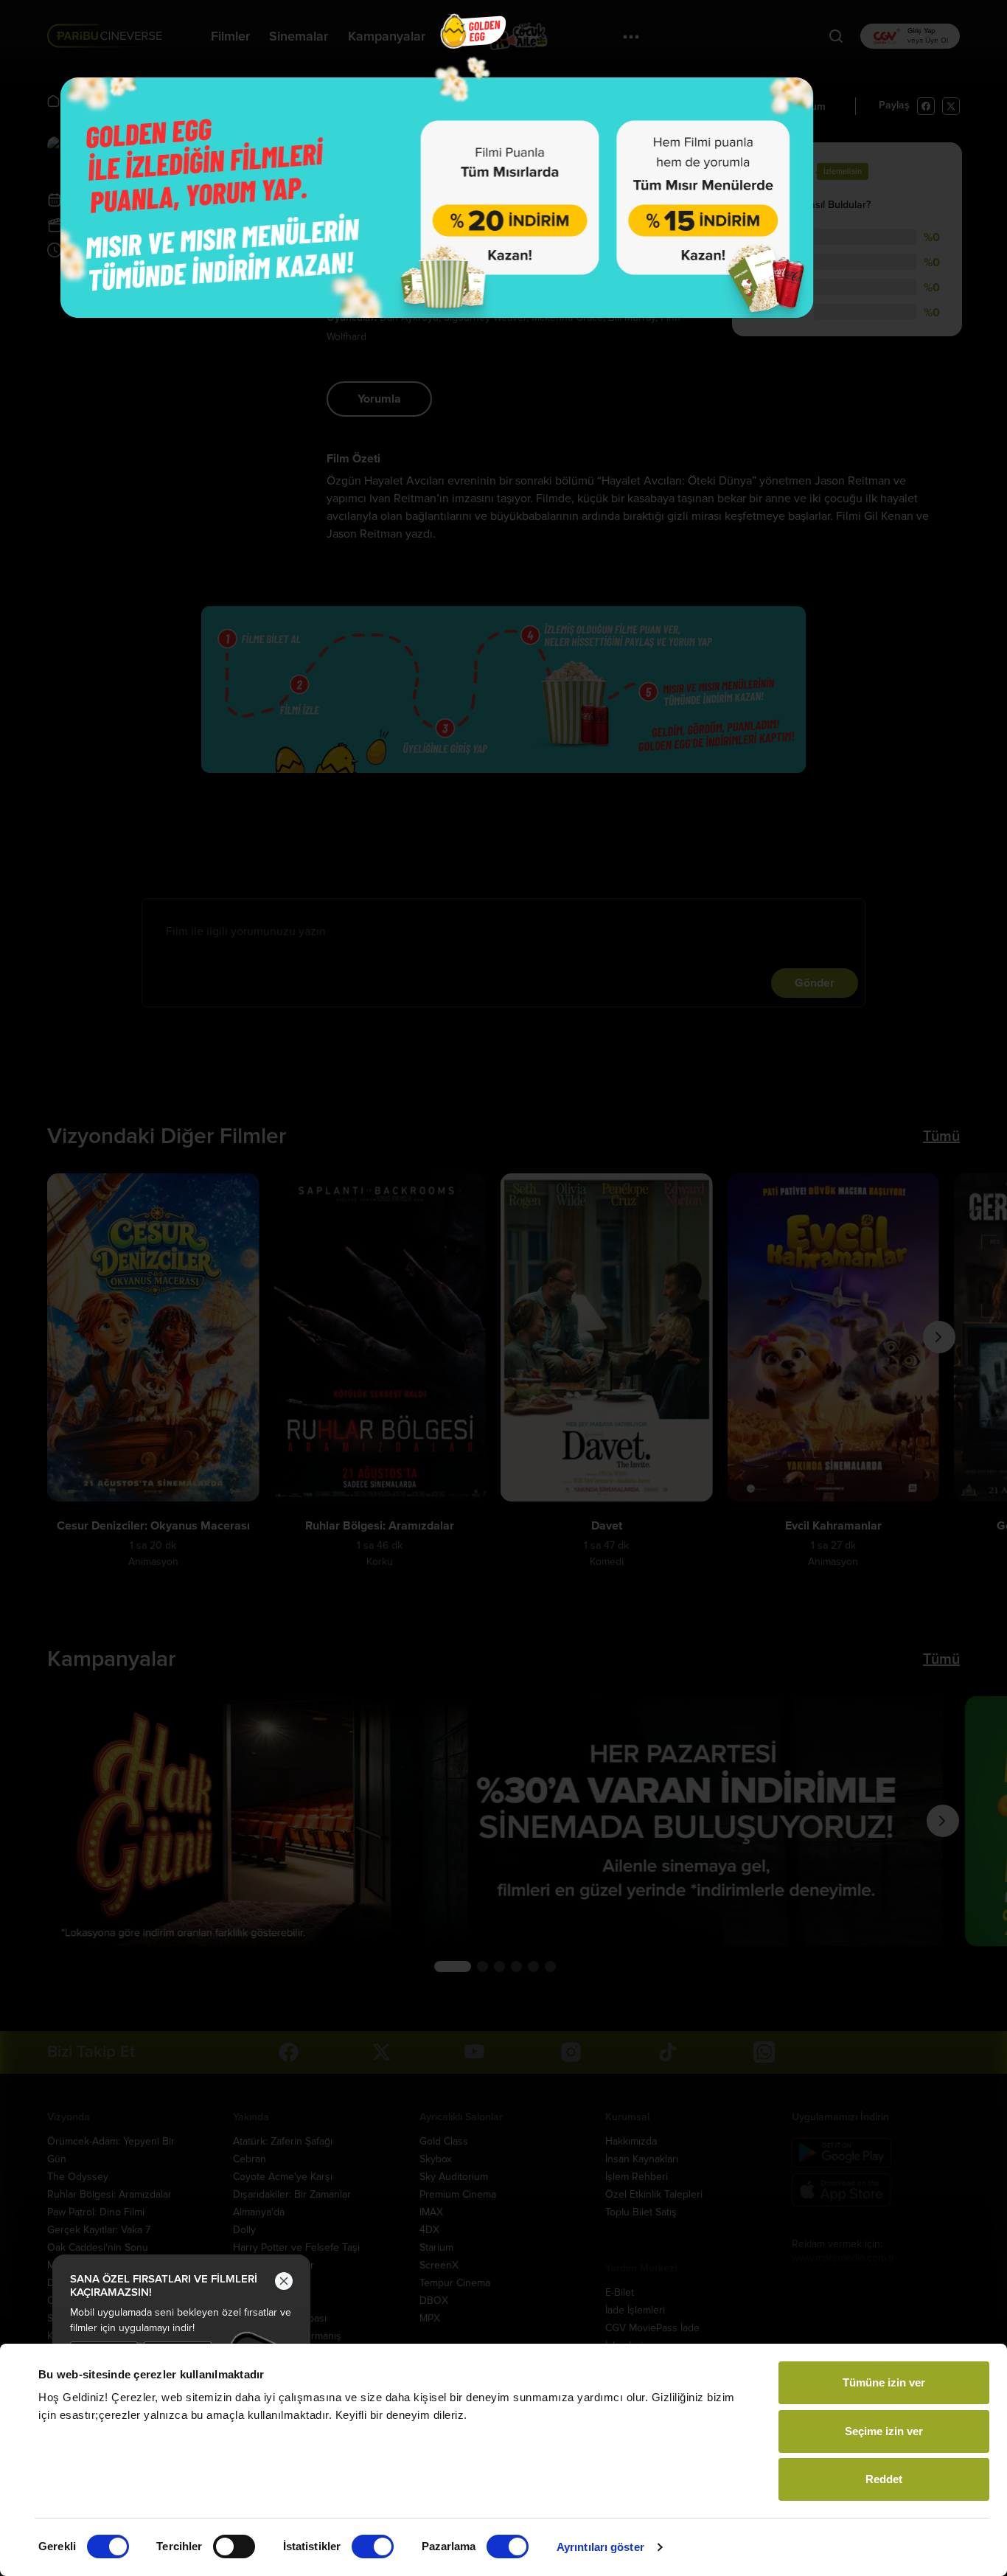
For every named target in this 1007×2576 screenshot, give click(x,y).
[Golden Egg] (437, 197)
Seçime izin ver (884, 2431)
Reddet (884, 2479)
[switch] (234, 2547)
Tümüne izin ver (884, 2382)
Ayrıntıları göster (600, 2547)
